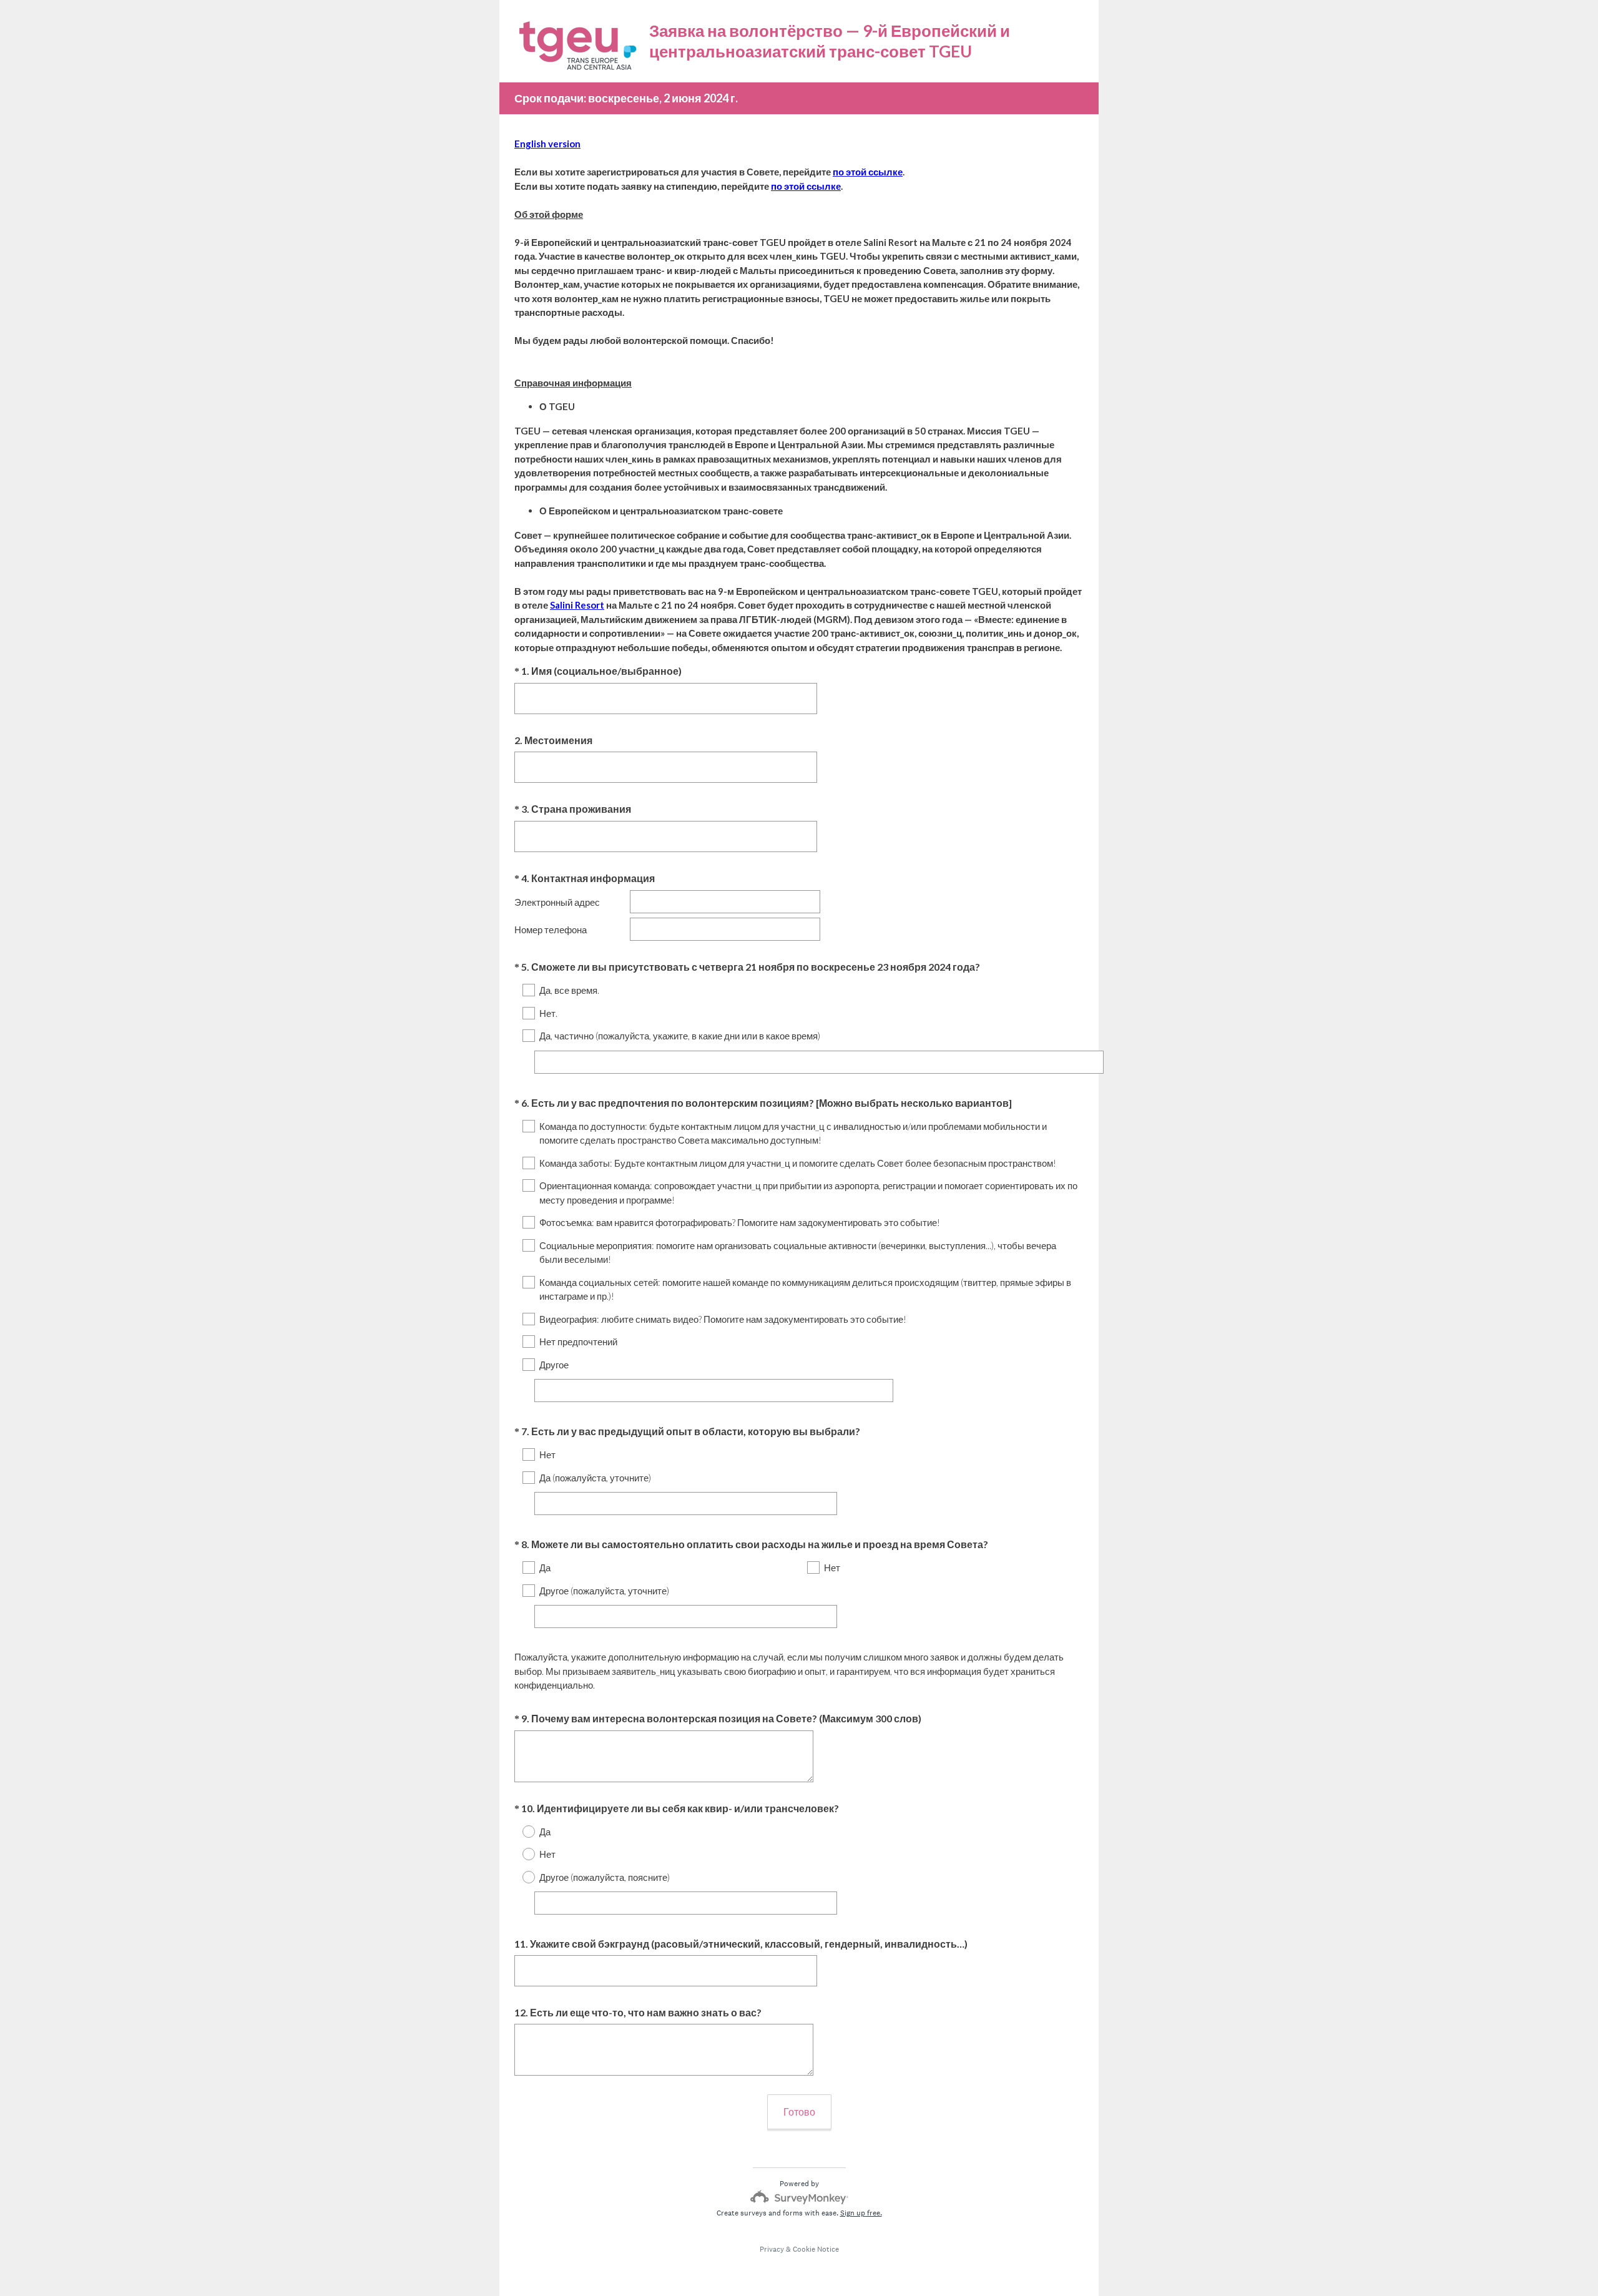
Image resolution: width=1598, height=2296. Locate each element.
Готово (799, 2112)
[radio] (521, 1832)
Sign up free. (861, 2213)
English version (547, 144)
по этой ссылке (868, 172)
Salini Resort (577, 605)
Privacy (772, 2249)
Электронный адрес (557, 902)
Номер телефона (551, 930)
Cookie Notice (816, 2249)
